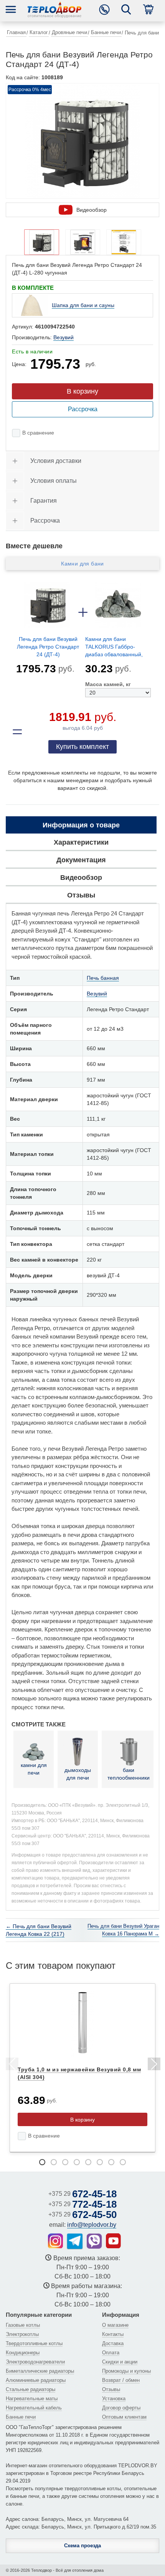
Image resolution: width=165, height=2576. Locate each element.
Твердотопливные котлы (34, 2343)
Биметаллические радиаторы (40, 2371)
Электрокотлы (22, 2334)
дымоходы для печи (78, 1774)
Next (153, 2065)
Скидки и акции (120, 2362)
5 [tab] (88, 2162)
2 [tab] (54, 2162)
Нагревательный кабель (34, 2408)
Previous (12, 2065)
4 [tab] (77, 2162)
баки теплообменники (129, 1774)
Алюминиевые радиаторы (36, 2380)
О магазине (115, 2325)
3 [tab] (65, 2162)
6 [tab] (100, 2162)
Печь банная (103, 978)
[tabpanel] (82, 2068)
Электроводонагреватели (35, 2362)
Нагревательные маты (32, 2399)
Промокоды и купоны (126, 2371)
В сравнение (38, 433)
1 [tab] (42, 2162)
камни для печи (34, 1769)
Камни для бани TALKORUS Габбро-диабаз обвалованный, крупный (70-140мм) (114, 648)
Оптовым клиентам (124, 2417)
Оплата (111, 2353)
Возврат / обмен (121, 2380)
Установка (114, 2399)
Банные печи (21, 2417)
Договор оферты (121, 2408)
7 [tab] (111, 2162)
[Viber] (94, 2241)
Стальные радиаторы (31, 2389)
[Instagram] (55, 2241)
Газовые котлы (23, 2325)
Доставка (113, 2343)
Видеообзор (92, 210)
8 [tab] (123, 2162)
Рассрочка (83, 409)
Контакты (113, 2334)
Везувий (64, 337)
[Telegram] (75, 2241)
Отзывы (111, 2389)
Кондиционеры (23, 2353)
